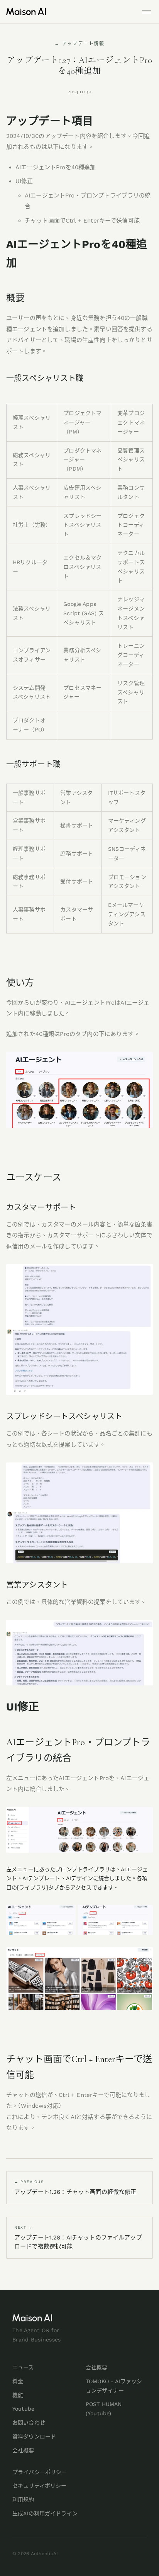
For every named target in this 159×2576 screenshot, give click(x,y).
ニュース (23, 2367)
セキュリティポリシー (39, 2486)
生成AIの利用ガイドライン (45, 2513)
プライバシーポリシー (40, 2472)
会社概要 (23, 2450)
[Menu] (147, 12)
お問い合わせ (29, 2423)
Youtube (23, 2409)
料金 (18, 2381)
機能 (18, 2395)
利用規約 (23, 2499)
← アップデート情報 (79, 44)
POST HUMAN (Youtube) (104, 2409)
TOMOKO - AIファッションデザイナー (114, 2386)
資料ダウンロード (34, 2437)
